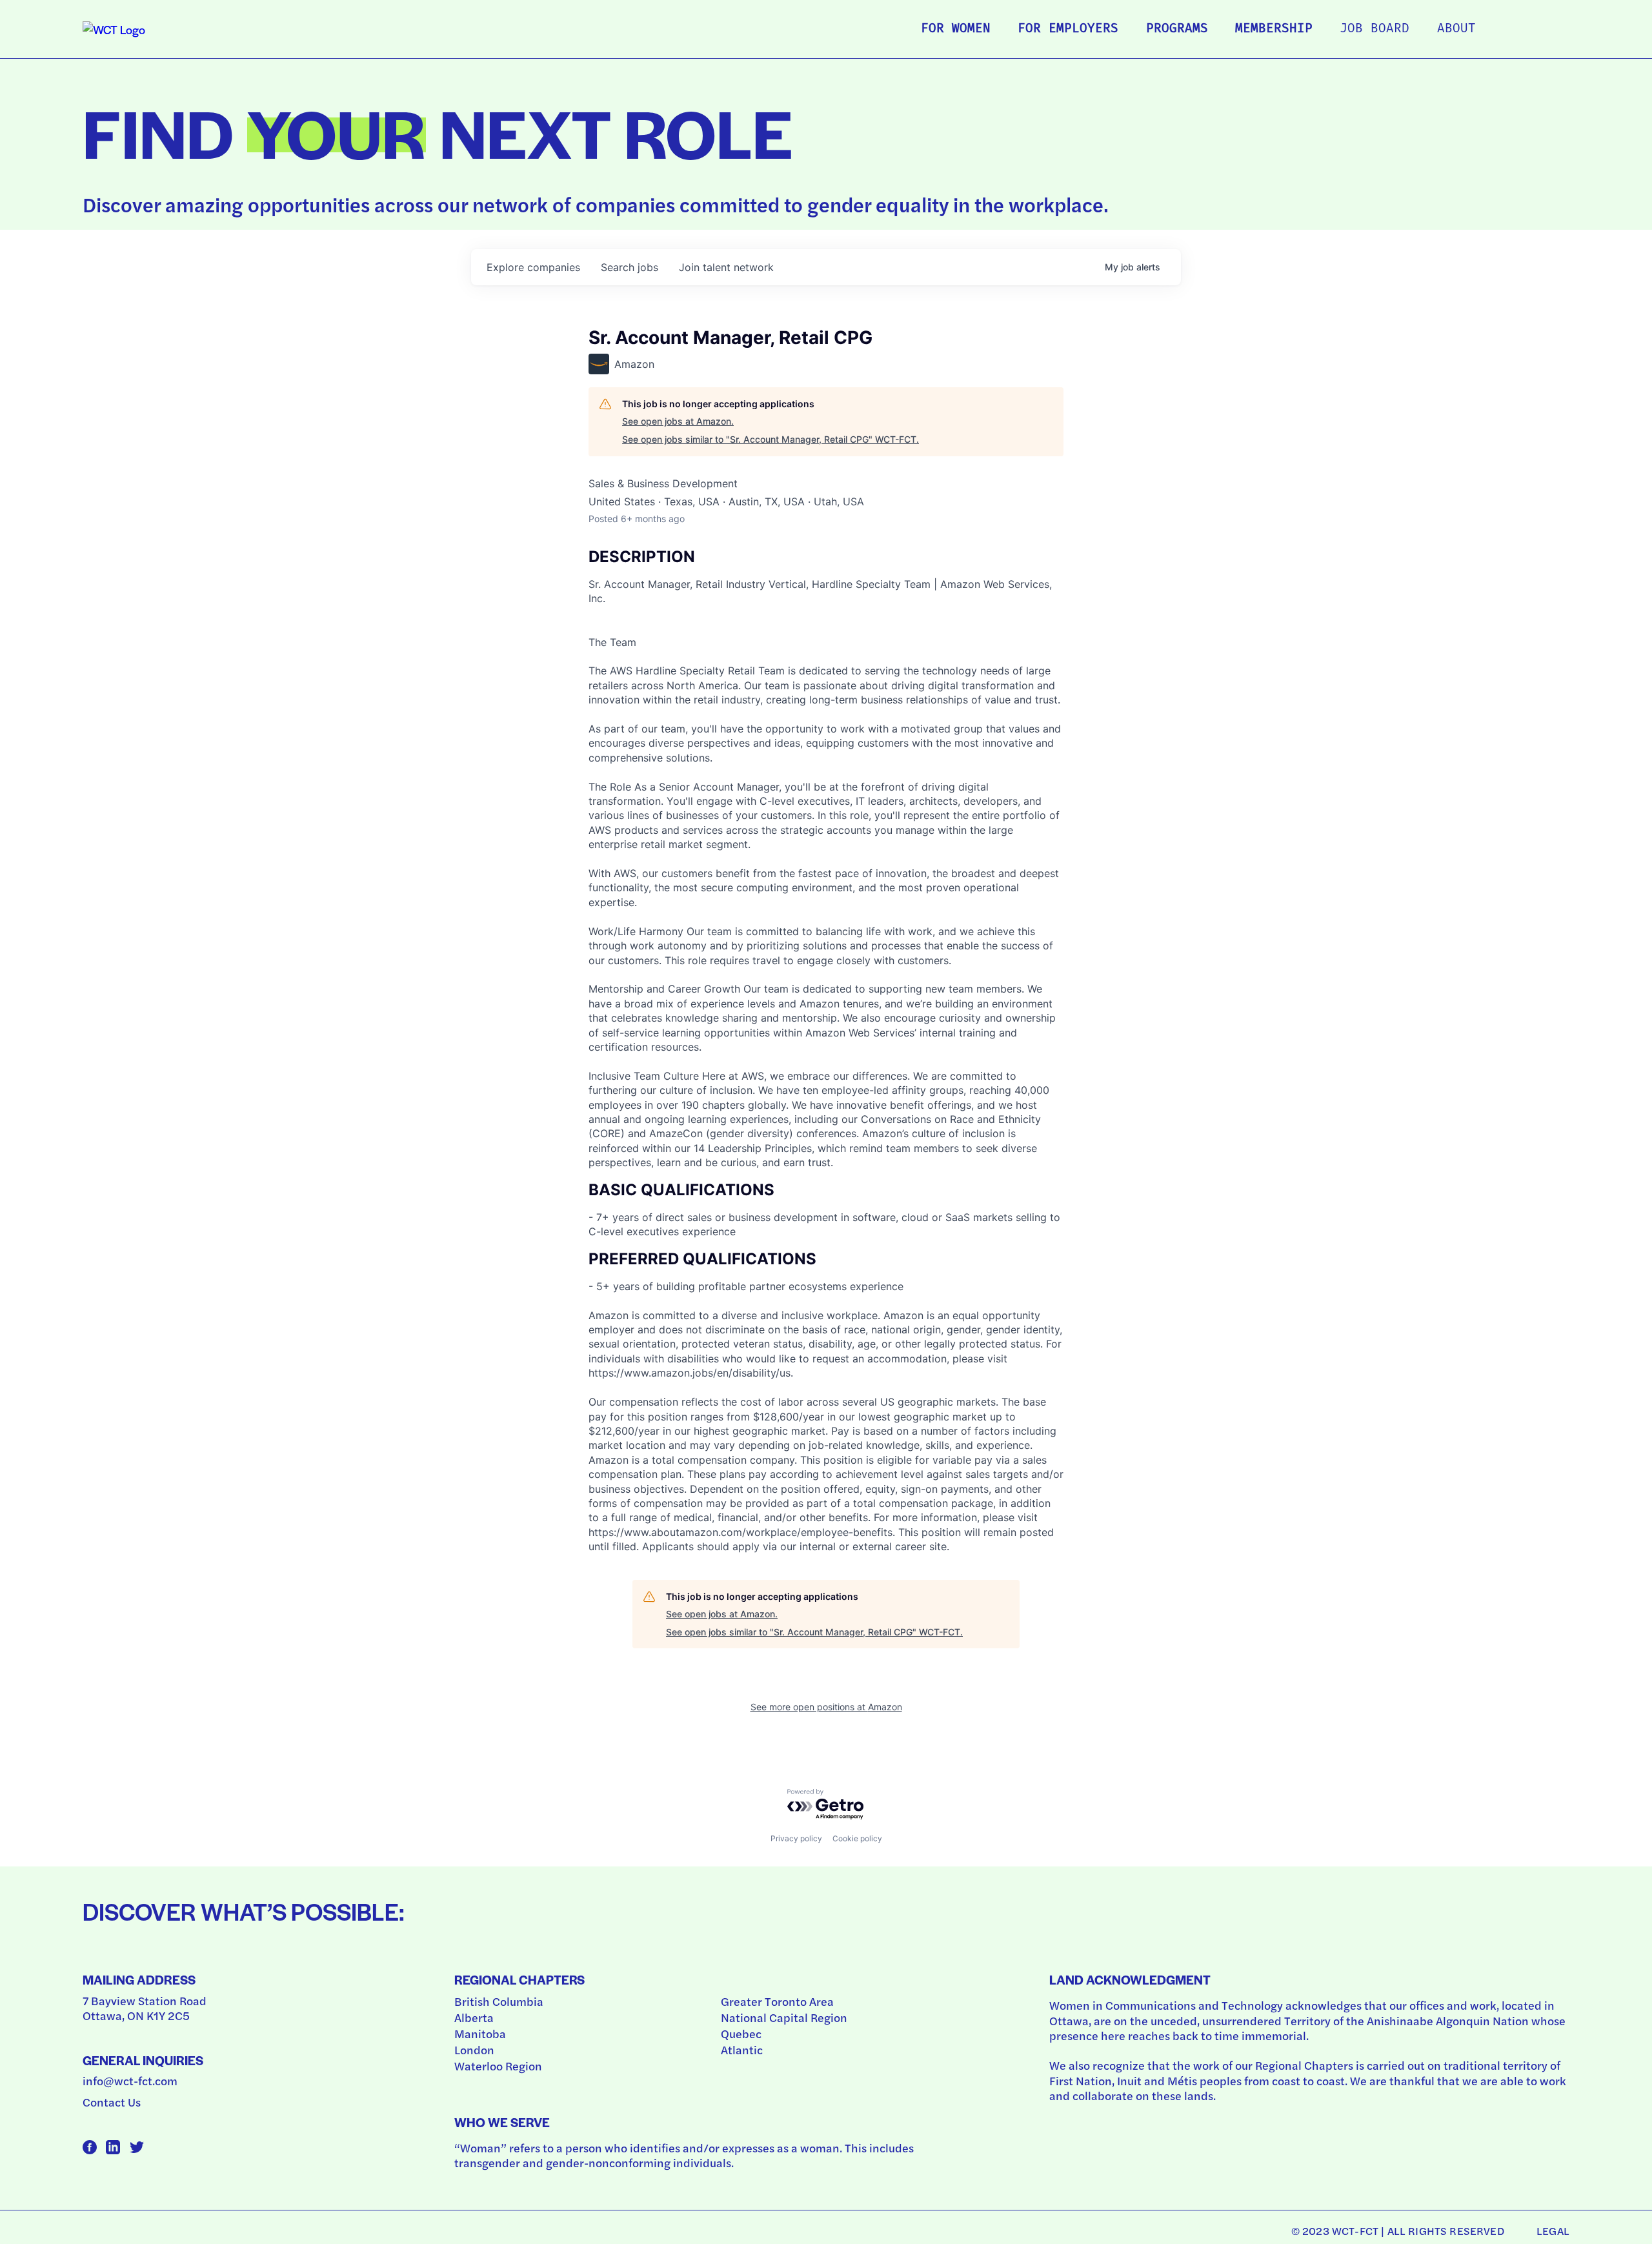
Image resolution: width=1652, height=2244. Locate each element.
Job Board (1375, 29)
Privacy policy (796, 1838)
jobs (630, 267)
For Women (956, 29)
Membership (1274, 29)
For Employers (1068, 29)
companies (533, 267)
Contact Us (112, 2102)
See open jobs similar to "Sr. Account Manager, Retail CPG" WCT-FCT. (771, 439)
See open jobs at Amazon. (678, 421)
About (1456, 29)
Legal (1553, 2230)
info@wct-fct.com (130, 2080)
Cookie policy (857, 1838)
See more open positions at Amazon (826, 1707)
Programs (1177, 29)
